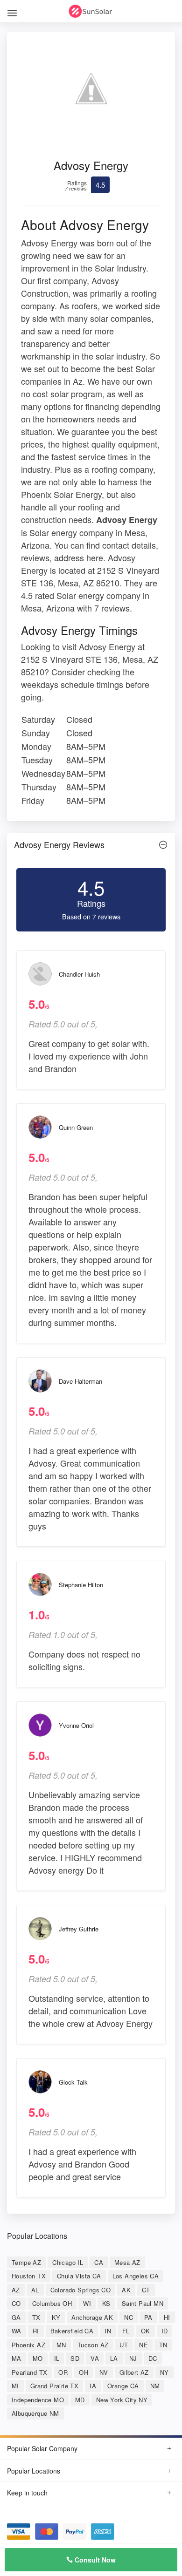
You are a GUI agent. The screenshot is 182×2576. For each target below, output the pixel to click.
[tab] (91, 847)
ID (165, 2331)
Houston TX (29, 2276)
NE (143, 2345)
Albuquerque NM (35, 2413)
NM (155, 2386)
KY (56, 2317)
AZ (16, 2290)
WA (17, 2331)
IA (93, 2386)
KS (106, 2303)
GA (16, 2317)
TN (163, 2345)
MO (38, 2358)
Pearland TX (29, 2372)
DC (153, 2358)
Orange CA (123, 2386)
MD (80, 2400)
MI (15, 2386)
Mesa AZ (127, 2262)
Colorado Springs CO (81, 2290)
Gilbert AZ (134, 2372)
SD (75, 2358)
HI (167, 2317)
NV (104, 2372)
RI (36, 2331)
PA (148, 2317)
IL (57, 2358)
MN (61, 2345)
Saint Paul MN (143, 2303)
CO (16, 2303)
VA (95, 2358)
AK (126, 2290)
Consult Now (94, 2560)
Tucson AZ (93, 2345)
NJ (133, 2358)
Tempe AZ (26, 2262)
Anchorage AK (92, 2317)
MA (17, 2358)
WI (87, 2303)
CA (99, 2262)
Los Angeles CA (136, 2276)
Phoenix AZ (28, 2345)
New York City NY (122, 2400)
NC (129, 2317)
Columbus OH (52, 2303)
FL (126, 2331)
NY (164, 2372)
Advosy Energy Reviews (59, 844)
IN (108, 2331)
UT (124, 2345)
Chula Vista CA (79, 2276)
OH (84, 2372)
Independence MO (38, 2400)
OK (146, 2331)
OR (63, 2372)
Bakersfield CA (72, 2331)
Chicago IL (68, 2262)
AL (35, 2290)
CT (146, 2290)
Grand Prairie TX (54, 2386)
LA (114, 2358)
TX (36, 2317)
